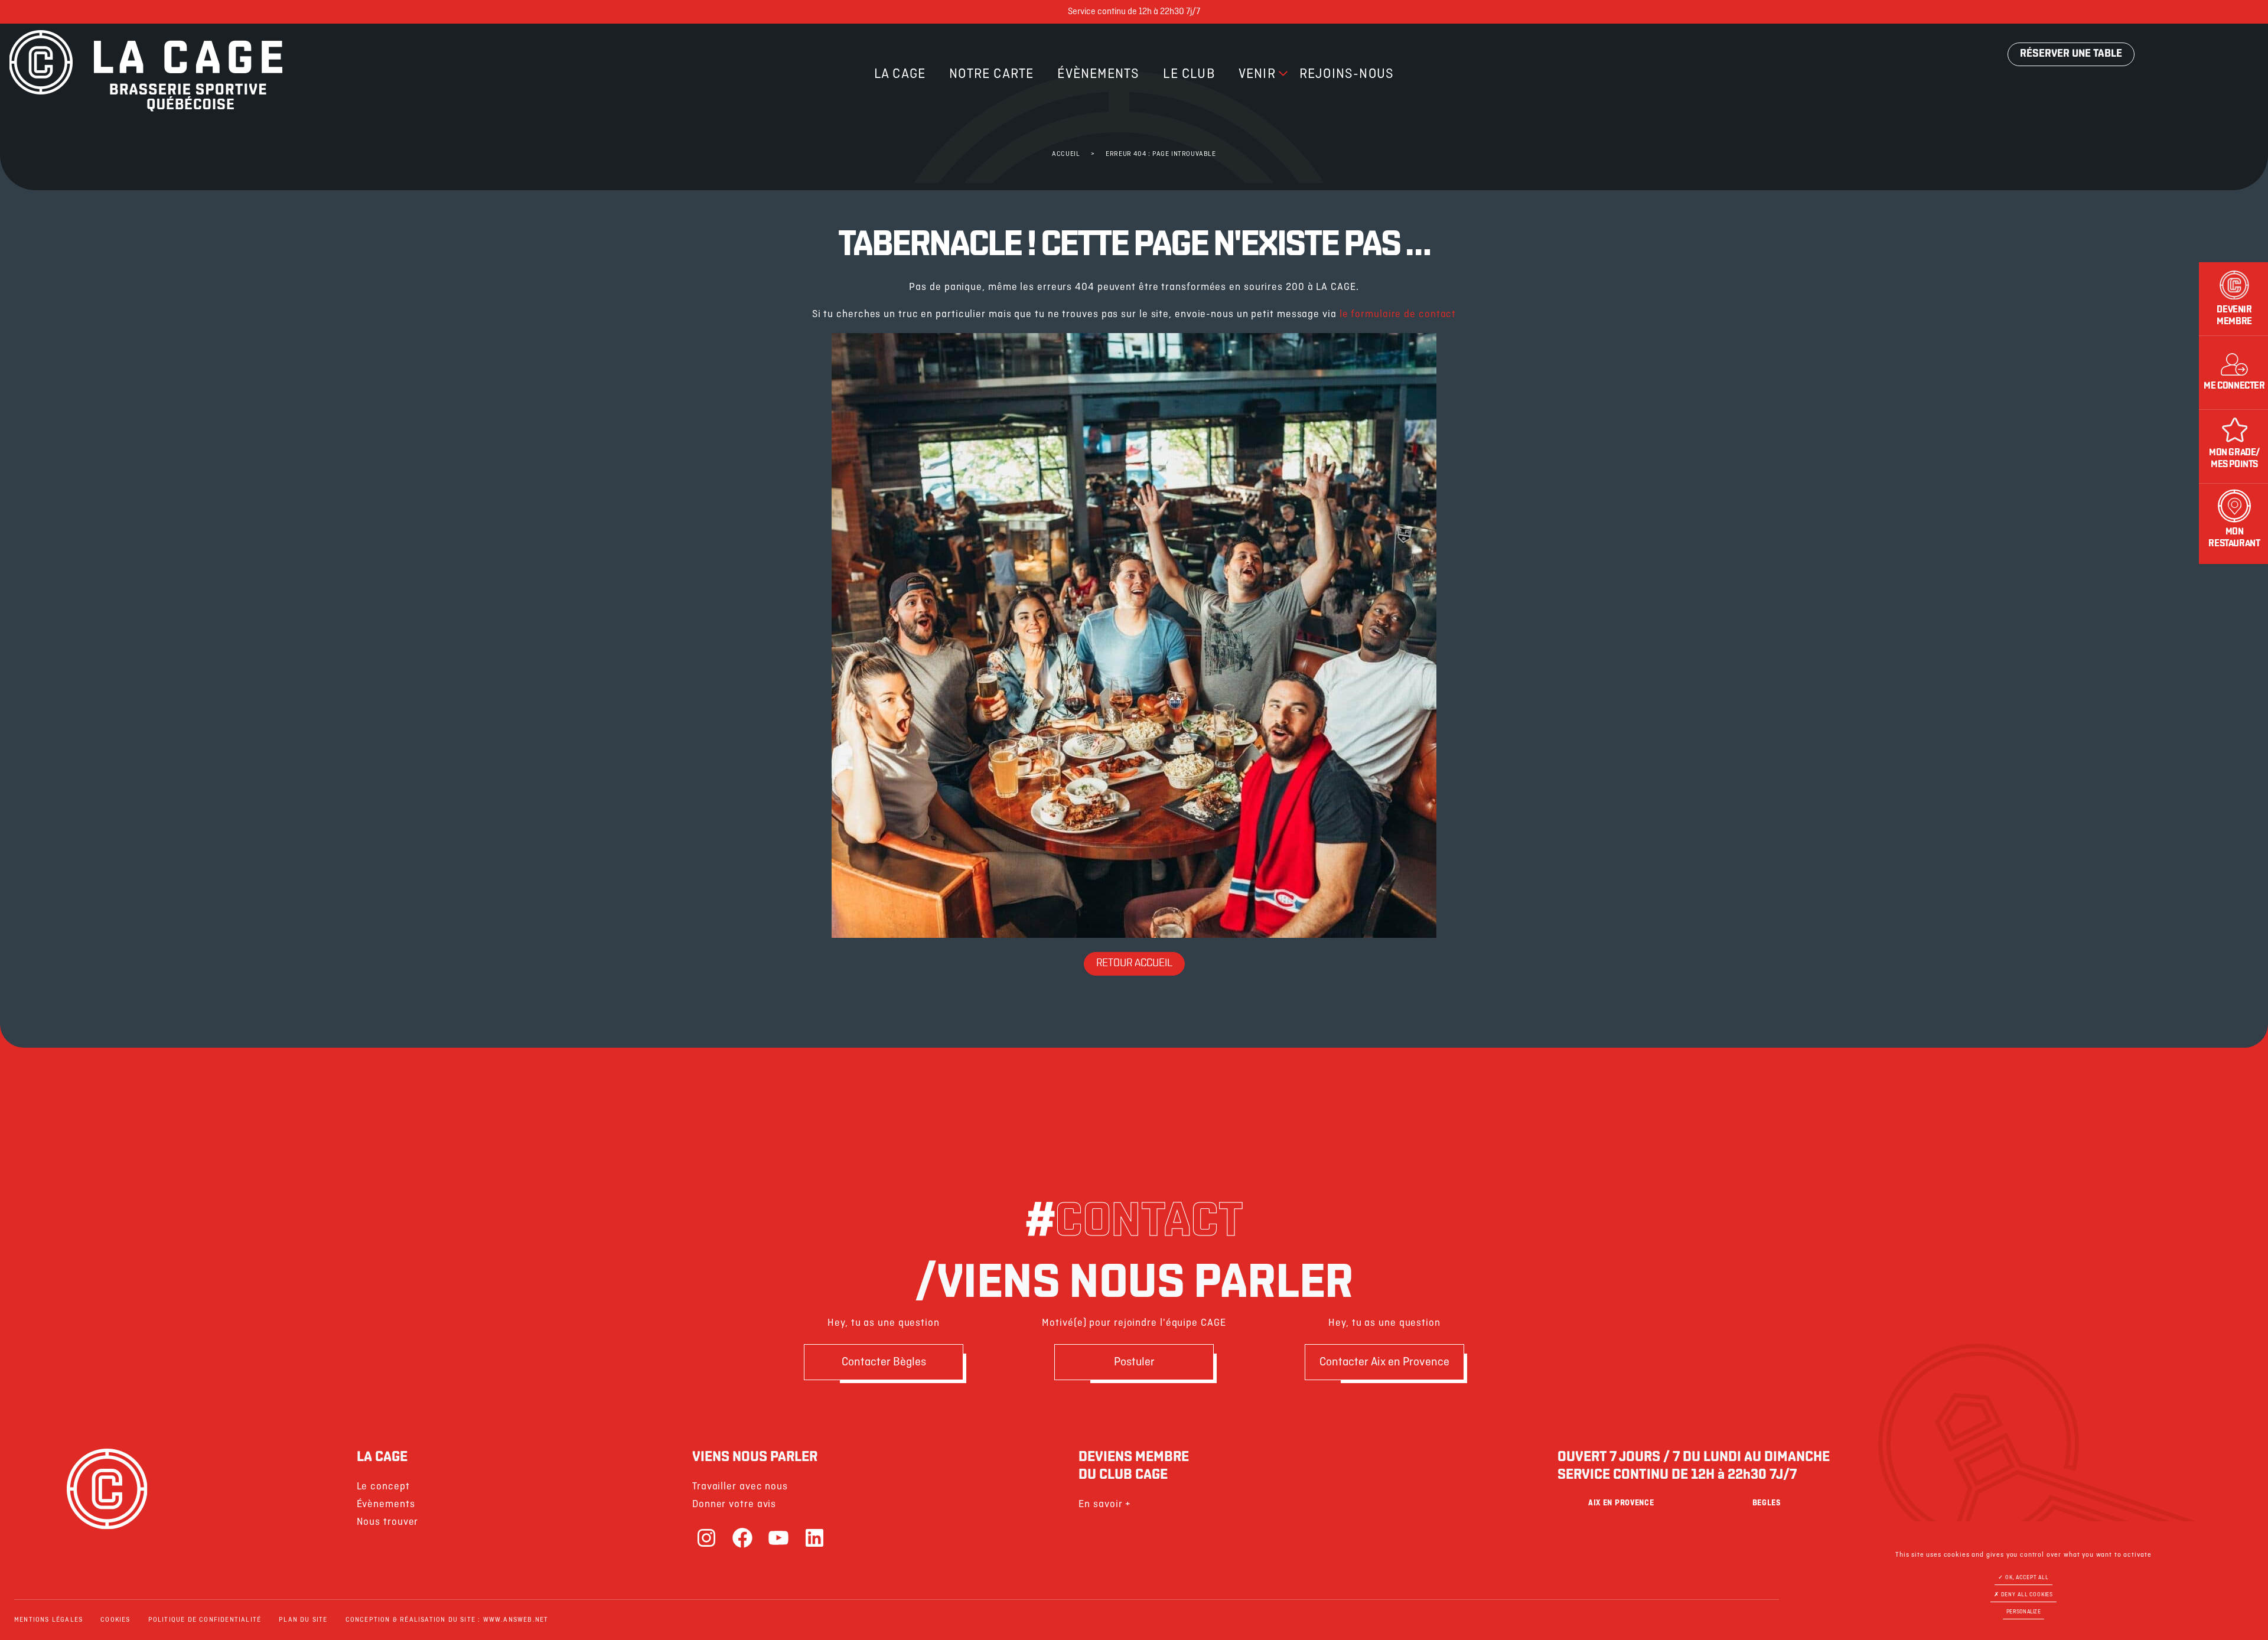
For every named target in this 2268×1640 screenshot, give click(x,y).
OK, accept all (2026, 1578)
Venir (1257, 74)
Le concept (383, 1487)
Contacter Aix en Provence (1384, 1362)
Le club (1189, 74)
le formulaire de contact (1398, 314)
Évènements (1098, 74)
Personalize (2023, 1612)
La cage (900, 74)
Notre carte (991, 74)
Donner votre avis (734, 1504)
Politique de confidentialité (205, 1620)
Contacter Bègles (884, 1362)
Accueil (1066, 154)
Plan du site (303, 1620)
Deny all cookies (2026, 1595)
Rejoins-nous (1347, 74)
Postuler (1134, 1362)
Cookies (115, 1620)
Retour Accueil (1134, 964)
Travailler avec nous (740, 1487)
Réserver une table (2071, 54)
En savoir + (1105, 1504)
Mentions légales (48, 1620)
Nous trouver (388, 1522)
